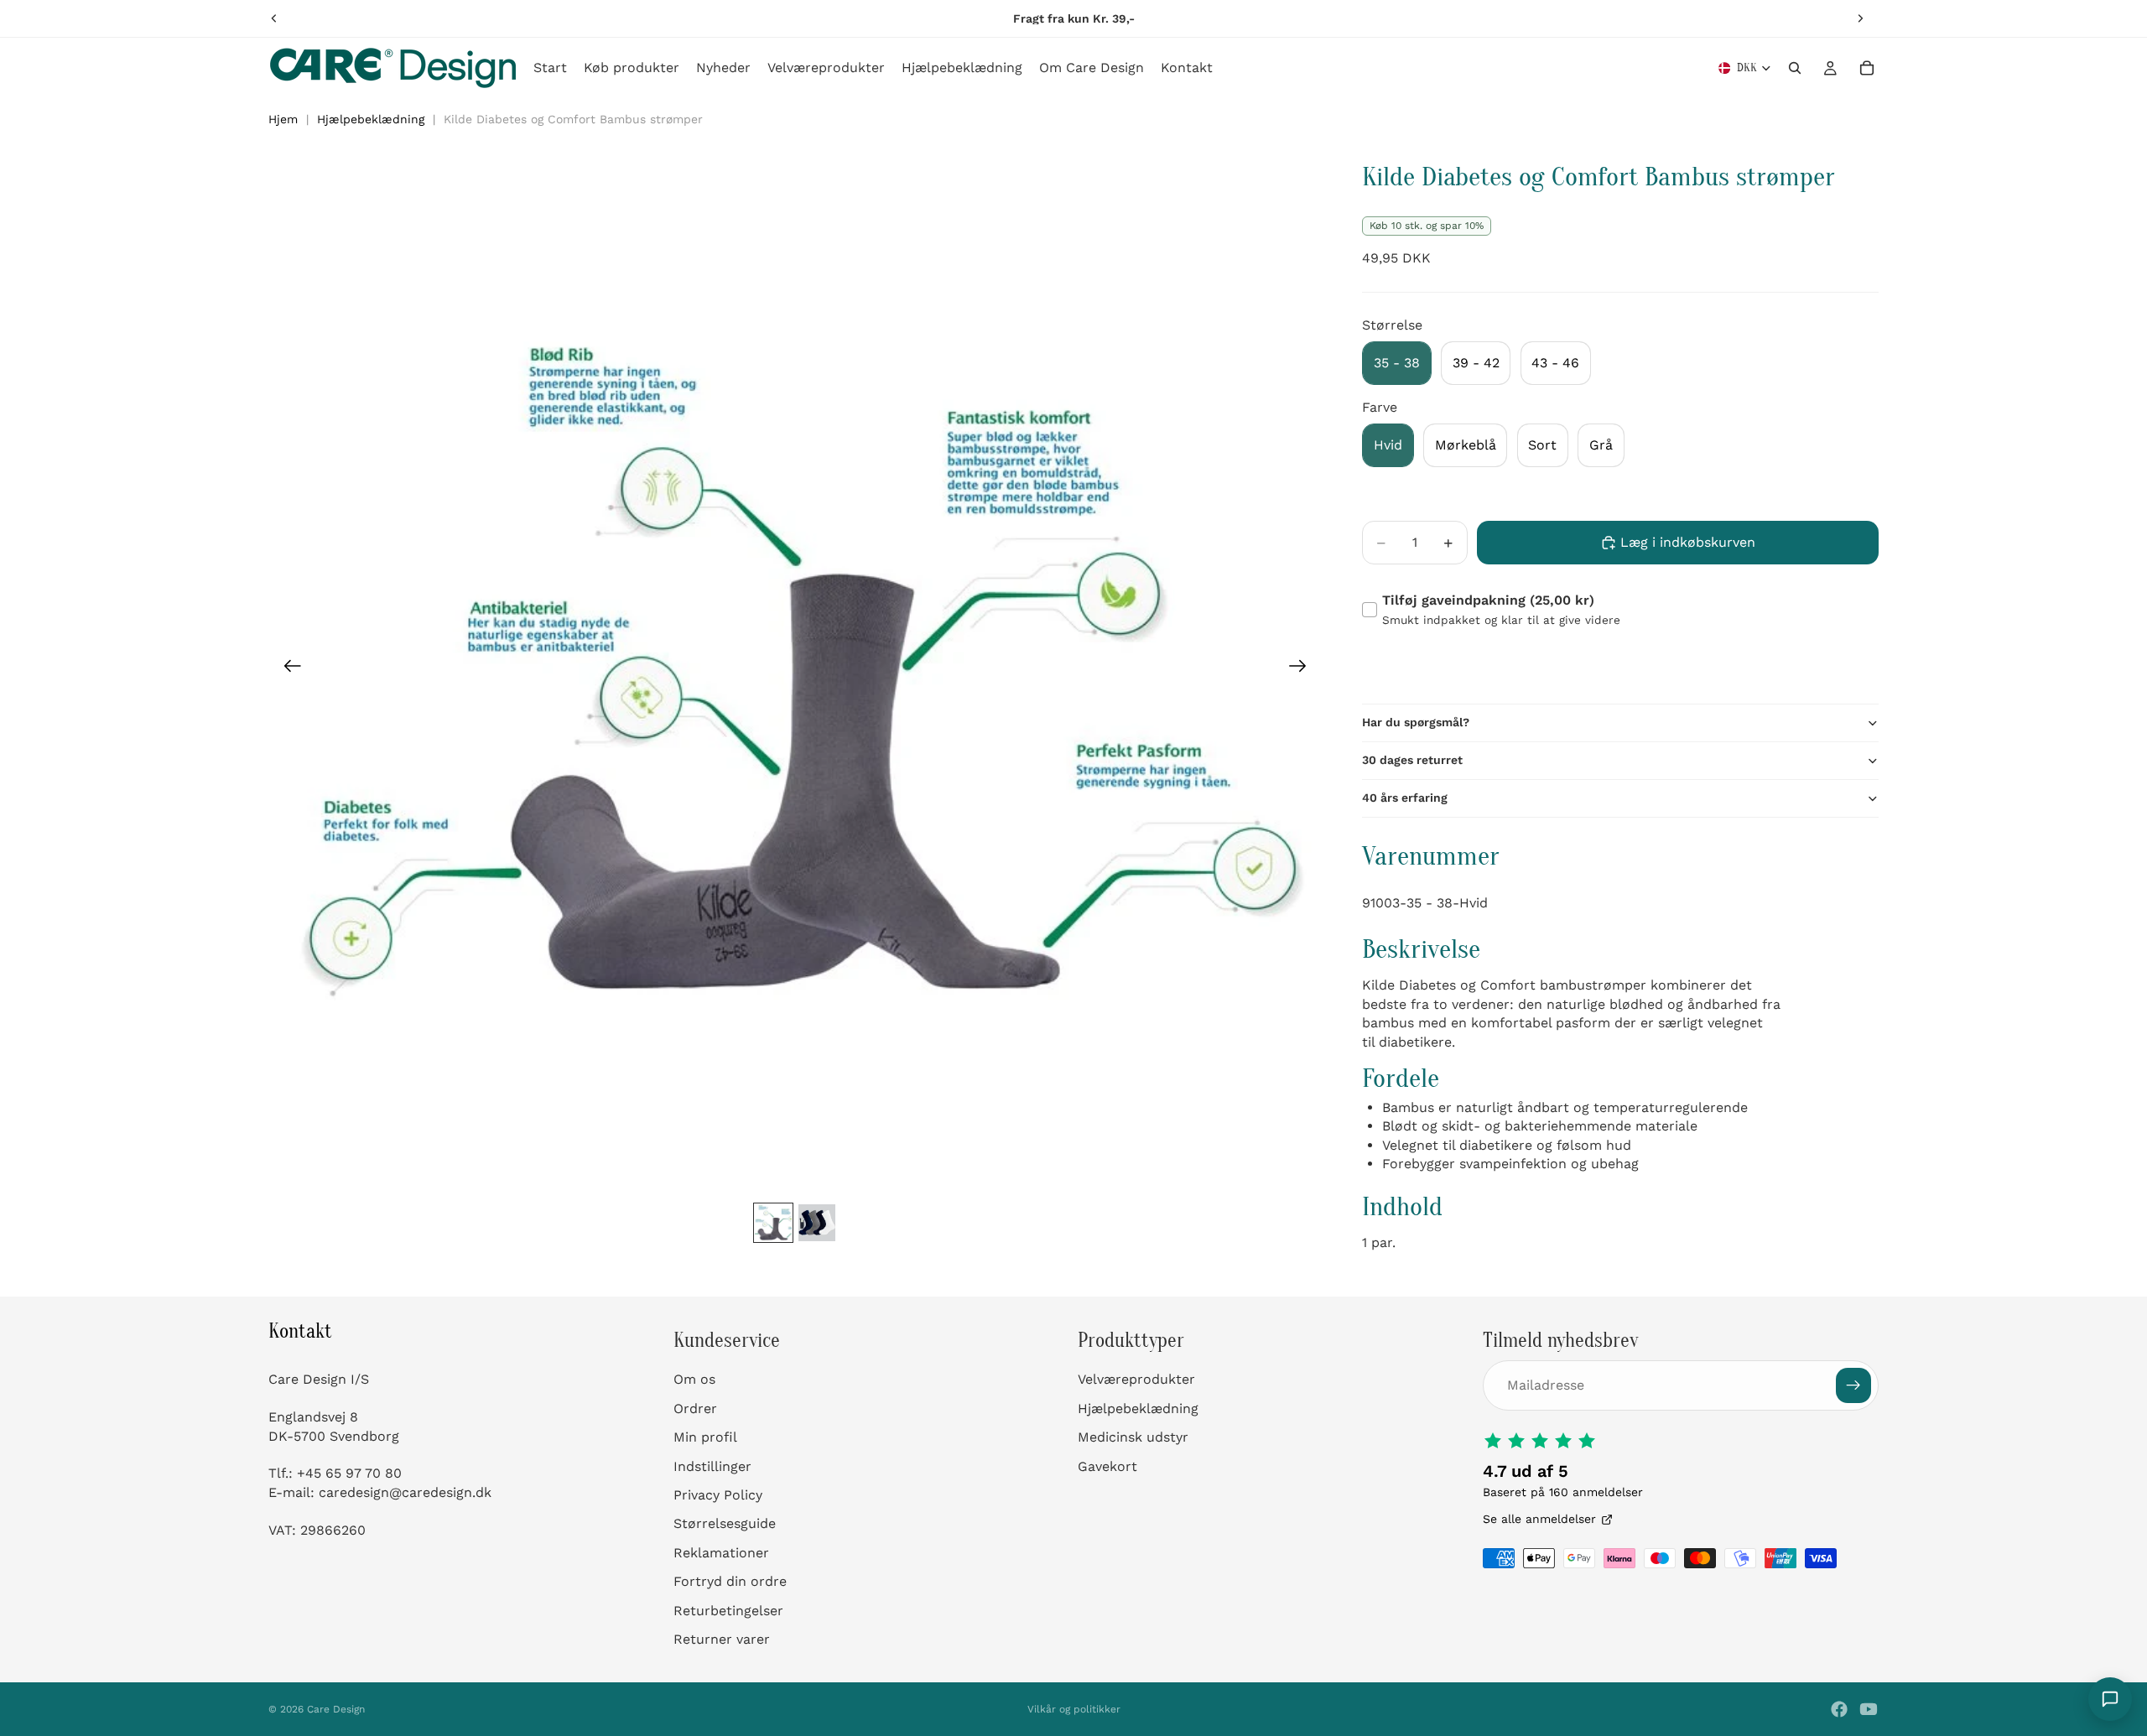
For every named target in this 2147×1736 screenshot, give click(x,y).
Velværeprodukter (1136, 1379)
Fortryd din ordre (730, 1581)
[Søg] (1795, 68)
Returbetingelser (728, 1610)
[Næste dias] (1860, 18)
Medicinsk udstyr (1133, 1437)
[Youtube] (1869, 1709)
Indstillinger (712, 1466)
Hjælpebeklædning (371, 119)
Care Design (336, 1709)
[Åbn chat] (2110, 1699)
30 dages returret (1412, 760)
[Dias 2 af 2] (817, 1223)
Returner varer (722, 1639)
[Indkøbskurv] (1867, 68)
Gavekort (1107, 1466)
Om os (694, 1379)
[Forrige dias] (274, 18)
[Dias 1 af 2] (773, 1223)
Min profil (705, 1437)
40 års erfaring (1405, 798)
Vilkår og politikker (1074, 1709)
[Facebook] (1839, 1709)
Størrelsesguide (725, 1523)
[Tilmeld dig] (1853, 1385)
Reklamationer (721, 1553)
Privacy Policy (718, 1495)
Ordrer (695, 1409)
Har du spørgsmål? (1416, 722)
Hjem (283, 119)
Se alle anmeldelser (1539, 1519)
